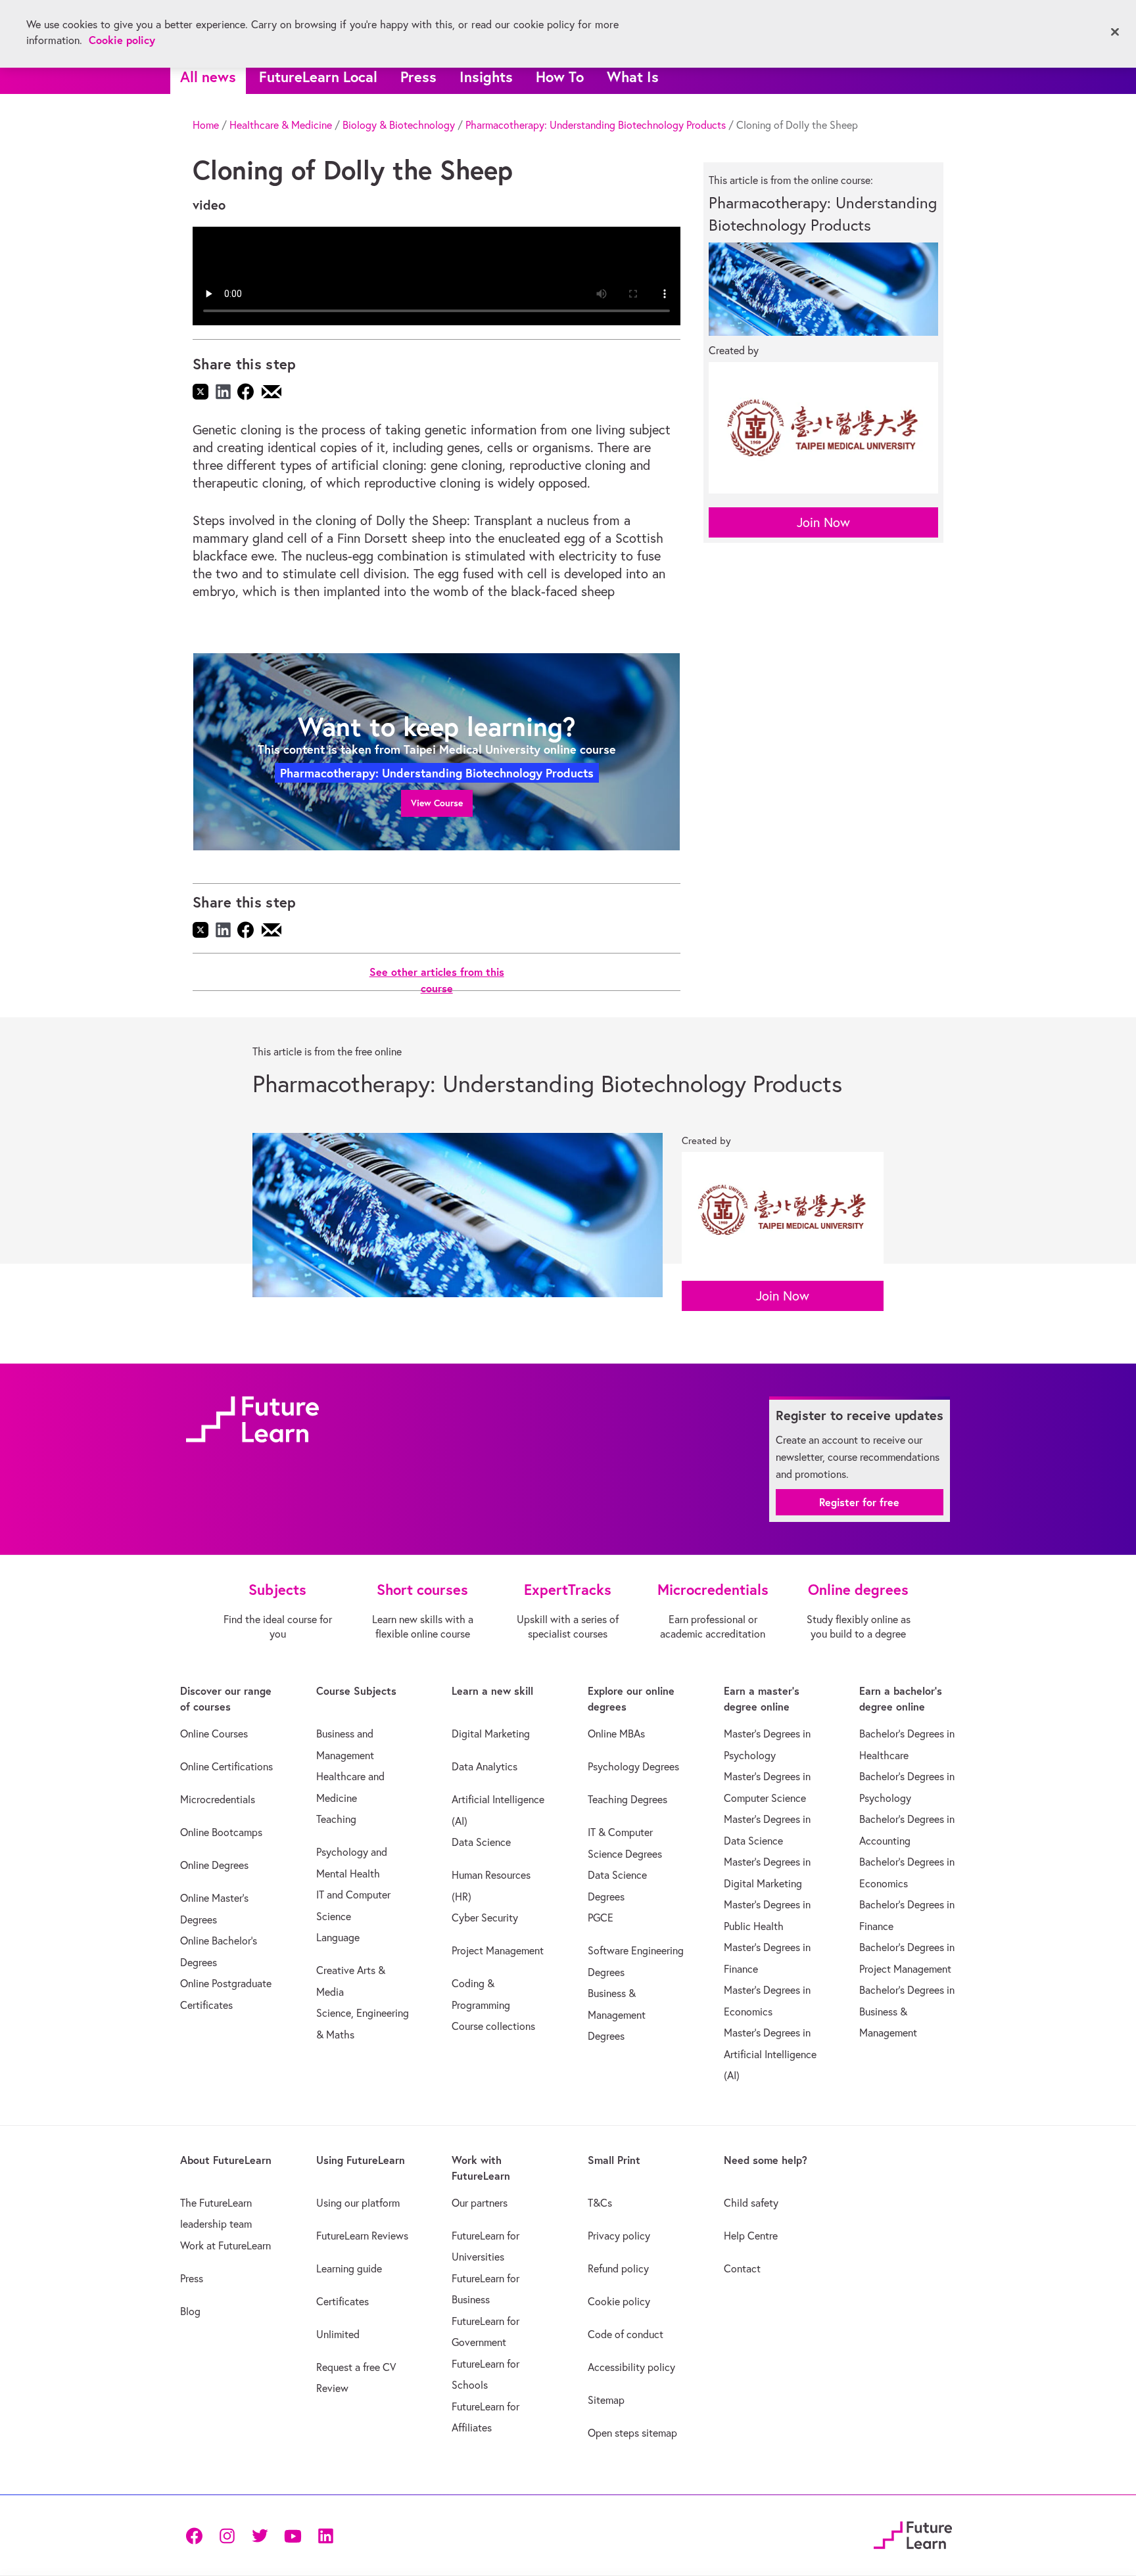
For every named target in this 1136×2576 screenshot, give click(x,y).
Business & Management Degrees (617, 2014)
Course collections (493, 2026)
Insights (486, 77)
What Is (633, 77)
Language (338, 1937)
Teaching (336, 1819)
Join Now (823, 522)
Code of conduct (626, 2334)
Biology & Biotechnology (399, 125)
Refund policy (618, 2268)
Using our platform (358, 2203)
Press (418, 77)
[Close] (1115, 32)
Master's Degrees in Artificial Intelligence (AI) (770, 2054)
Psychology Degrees (633, 1766)
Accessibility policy (631, 2367)
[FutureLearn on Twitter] (260, 2535)
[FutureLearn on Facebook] (197, 2535)
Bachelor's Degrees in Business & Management (907, 2011)
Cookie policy (619, 2301)
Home (206, 125)
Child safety (751, 2203)
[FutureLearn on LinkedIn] (325, 2535)
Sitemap (606, 2400)
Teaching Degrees (627, 1799)
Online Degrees (214, 1865)
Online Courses (214, 1734)
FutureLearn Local (318, 77)
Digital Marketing (491, 1734)
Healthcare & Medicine (281, 125)
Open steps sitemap (632, 2433)
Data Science (481, 1842)
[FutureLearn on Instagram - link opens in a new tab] (227, 2535)
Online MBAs (616, 1734)
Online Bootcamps (221, 1832)
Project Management (498, 1950)
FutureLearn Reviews (362, 2236)
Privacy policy (619, 2236)
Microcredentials (218, 1799)
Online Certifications (226, 1766)
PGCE (601, 1918)
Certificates (343, 2301)
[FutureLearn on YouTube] (293, 2535)
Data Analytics (485, 1766)
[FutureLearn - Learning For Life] (913, 2533)
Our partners (480, 2203)
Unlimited (338, 2334)
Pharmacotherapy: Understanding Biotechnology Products (596, 125)
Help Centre (751, 2236)
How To (560, 77)
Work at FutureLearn (225, 2245)
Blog (190, 2311)
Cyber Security (485, 1918)
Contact (742, 2268)
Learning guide (349, 2268)
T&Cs (600, 2203)
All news (208, 77)
